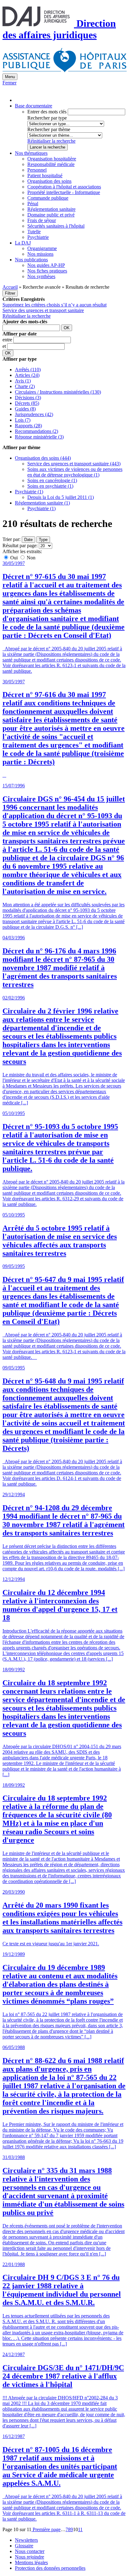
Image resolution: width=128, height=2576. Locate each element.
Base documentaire (34, 106)
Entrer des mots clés (47, 112)
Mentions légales (31, 2562)
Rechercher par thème (49, 129)
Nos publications (31, 260)
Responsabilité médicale (51, 164)
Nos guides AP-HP (46, 265)
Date (28, 540)
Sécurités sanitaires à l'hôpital (56, 226)
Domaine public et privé (51, 215)
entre (8, 340)
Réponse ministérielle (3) (39, 437)
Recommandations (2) (37, 431)
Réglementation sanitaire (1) (42, 503)
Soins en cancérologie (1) (52, 480)
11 (80, 2529)
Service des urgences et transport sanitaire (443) (74, 464)
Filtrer (10, 293)
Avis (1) (23, 381)
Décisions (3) (28, 398)
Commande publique (48, 198)
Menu (10, 77)
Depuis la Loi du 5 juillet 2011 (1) (61, 497)
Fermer (9, 83)
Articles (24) (27, 375)
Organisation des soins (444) (43, 458)
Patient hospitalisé (45, 176)
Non (30, 558)
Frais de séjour (42, 220)
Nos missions (40, 254)
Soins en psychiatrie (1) (50, 486)
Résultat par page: (20, 546)
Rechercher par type (47, 118)
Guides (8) (25, 409)
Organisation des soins (49, 181)
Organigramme (42, 248)
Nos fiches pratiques (47, 271)
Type (43, 540)
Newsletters (26, 2540)
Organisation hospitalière (52, 159)
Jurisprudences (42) (34, 414)
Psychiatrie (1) (29, 492)
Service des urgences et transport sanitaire (43, 310)
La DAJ (23, 243)
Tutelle (34, 232)
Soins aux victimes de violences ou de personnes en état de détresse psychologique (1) (75, 472)
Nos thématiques (31, 153)
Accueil (10, 287)
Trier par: (11, 539)
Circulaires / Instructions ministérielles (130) (58, 392)
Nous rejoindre (30, 2557)
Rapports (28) (28, 426)
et (5, 346)
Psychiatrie (38, 237)
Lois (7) (23, 420)
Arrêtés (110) (28, 370)
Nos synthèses (41, 276)
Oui (14, 558)
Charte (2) (25, 386)
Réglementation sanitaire (51, 209)
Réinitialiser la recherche (51, 141)
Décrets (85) (27, 403)
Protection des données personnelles (50, 2568)
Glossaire (24, 2546)
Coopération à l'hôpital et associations (64, 187)
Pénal (33, 204)
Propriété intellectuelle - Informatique (64, 192)
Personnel (37, 170)
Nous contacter (30, 2551)
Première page (46, 2529)
